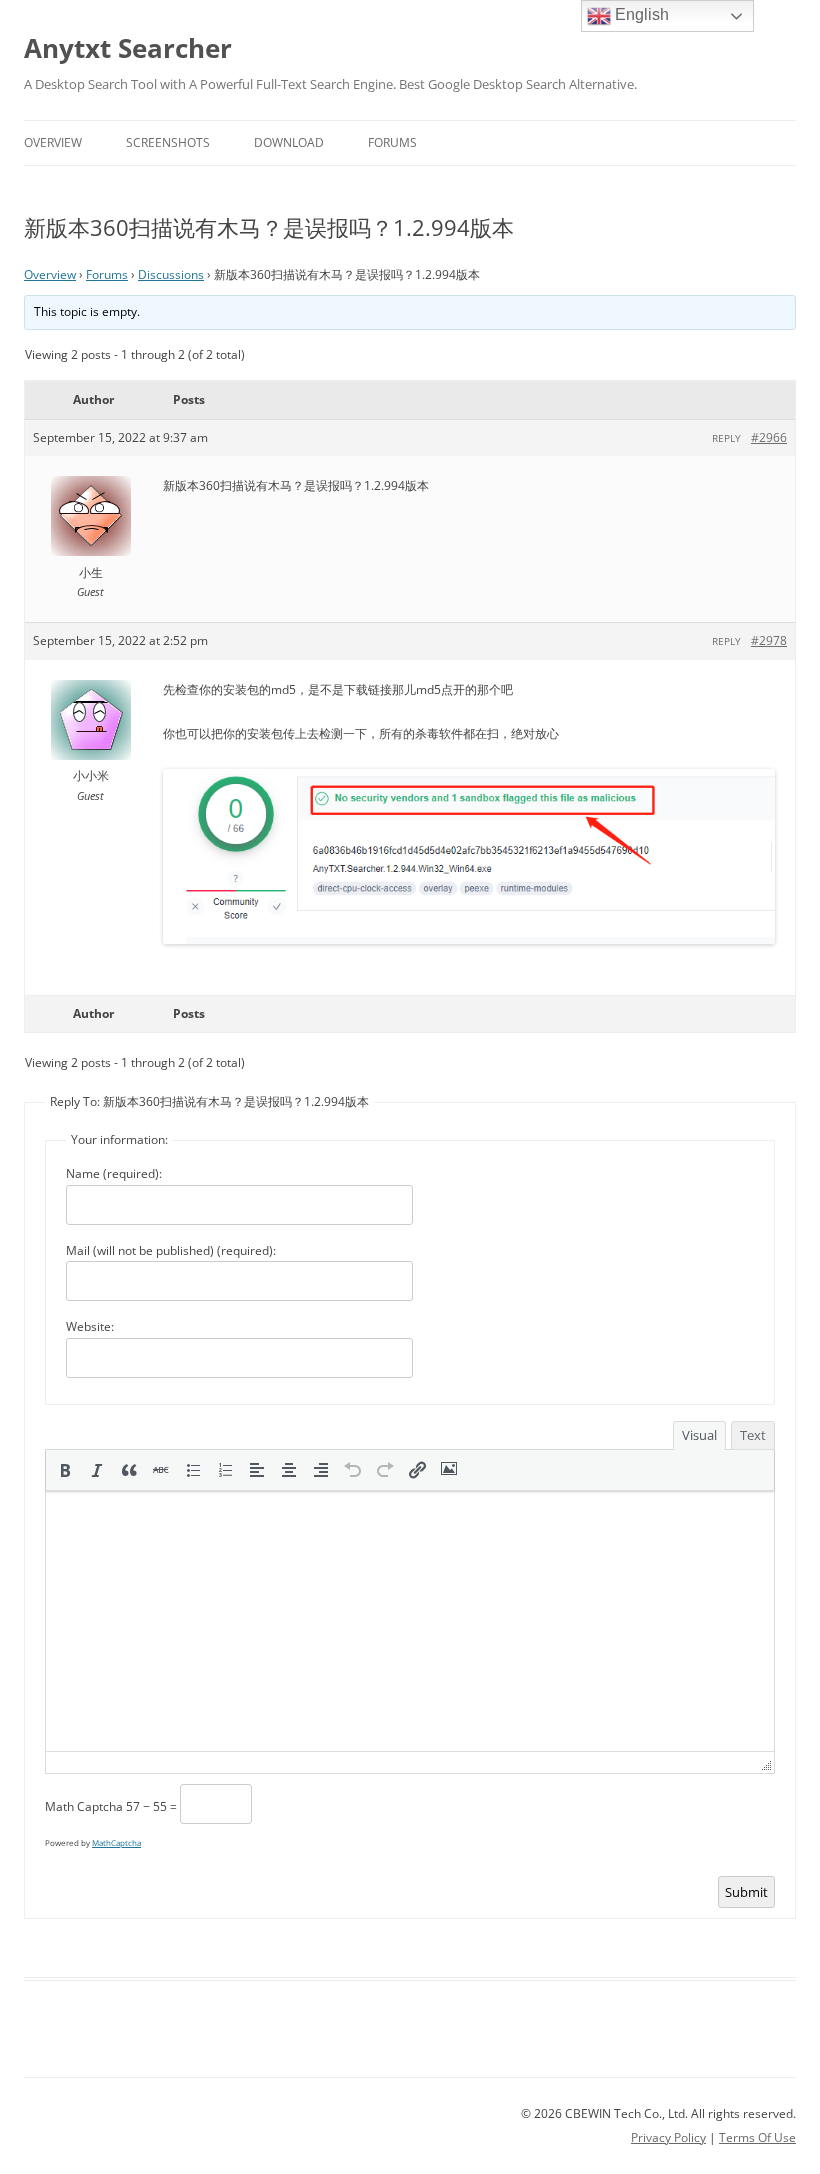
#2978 (769, 640)
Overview (53, 142)
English (640, 14)
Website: (90, 1326)
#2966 (769, 437)
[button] (65, 1470)
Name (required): (114, 1173)
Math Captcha (84, 1806)
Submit (746, 1892)
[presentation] (65, 1470)
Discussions (171, 274)
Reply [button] (726, 438)
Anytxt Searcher (128, 48)
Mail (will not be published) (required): (171, 1250)
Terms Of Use (757, 2137)
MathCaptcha (116, 1842)
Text (753, 1435)
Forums (392, 142)
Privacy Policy (668, 2137)
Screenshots (168, 142)
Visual (699, 1435)
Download (289, 142)
